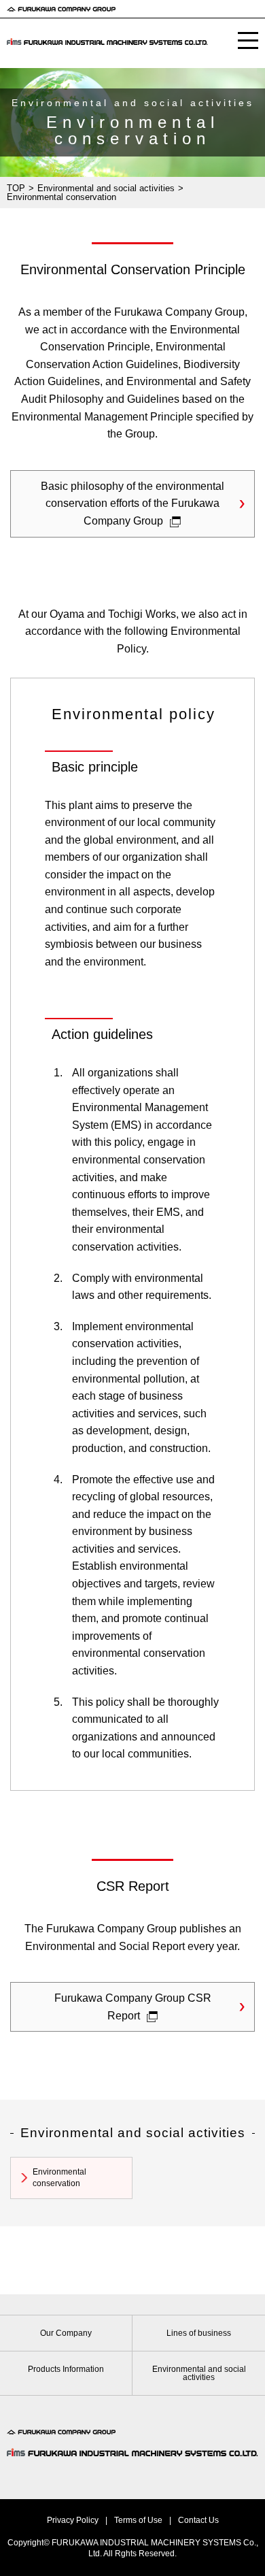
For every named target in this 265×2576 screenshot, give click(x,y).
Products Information (66, 2369)
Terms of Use (138, 2520)
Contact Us (198, 2520)
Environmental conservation (59, 2178)
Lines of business (199, 2333)
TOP (16, 188)
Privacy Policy (73, 2520)
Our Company (66, 2333)
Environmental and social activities (106, 188)
